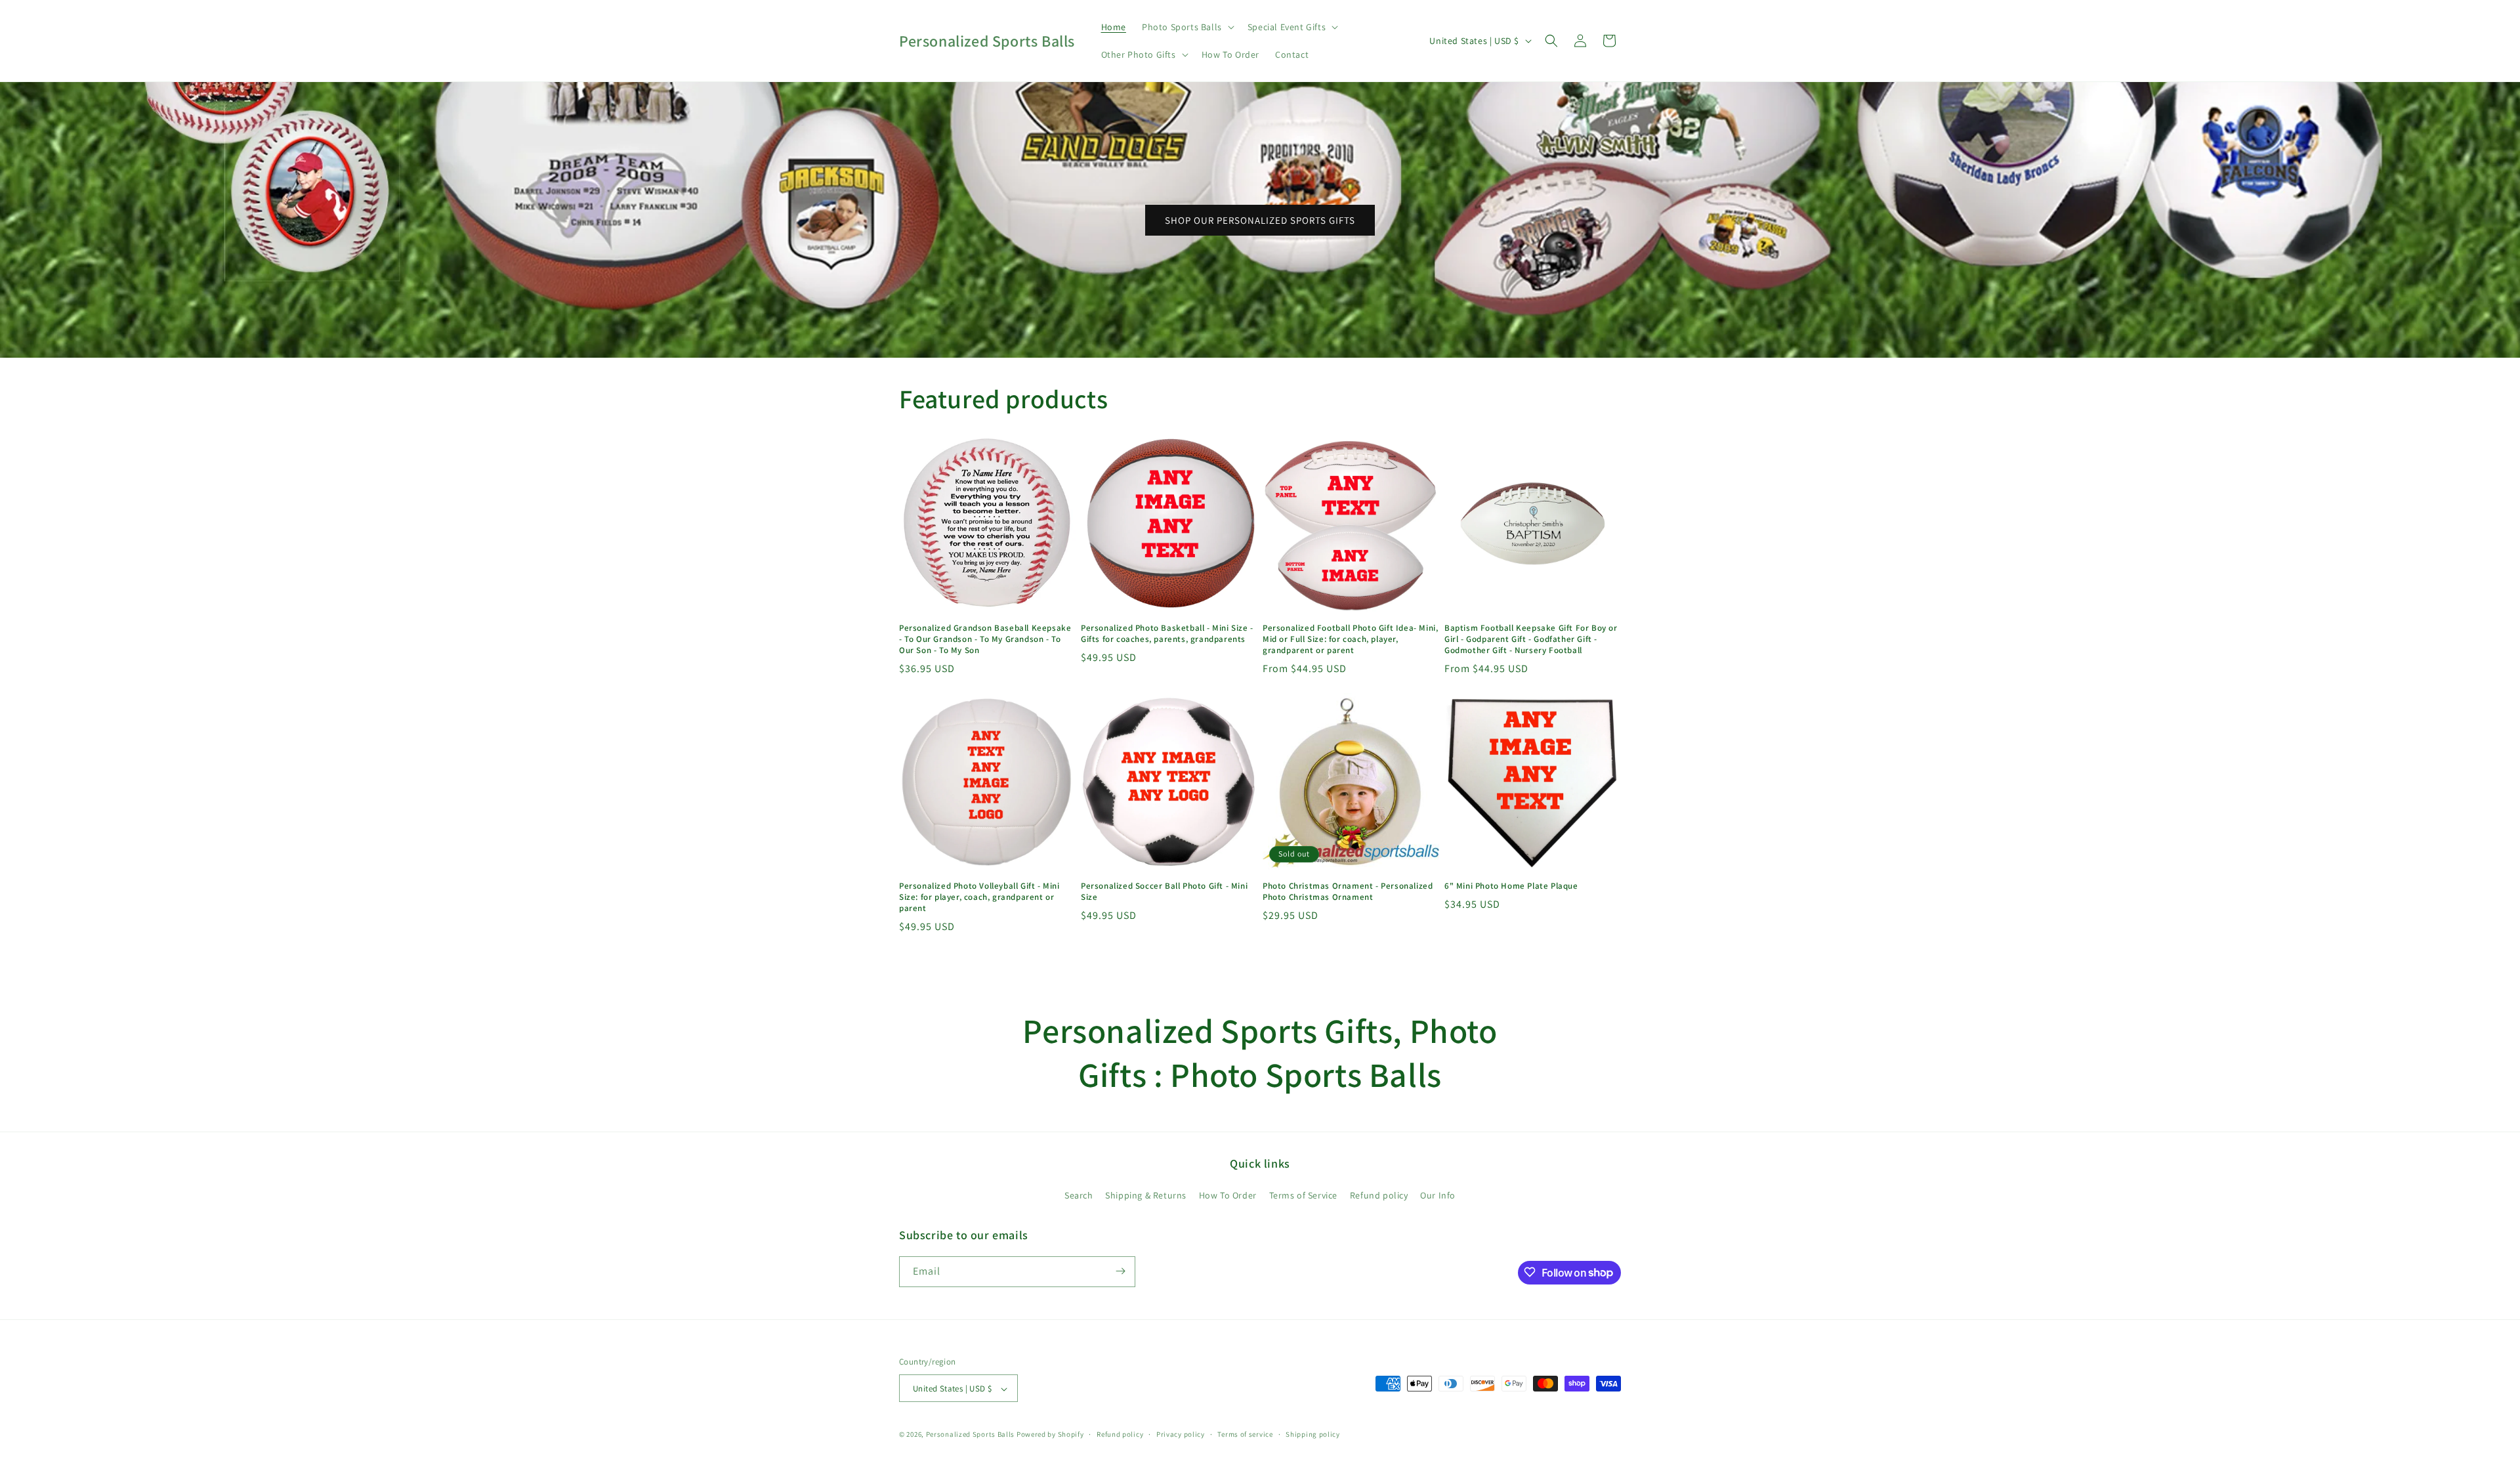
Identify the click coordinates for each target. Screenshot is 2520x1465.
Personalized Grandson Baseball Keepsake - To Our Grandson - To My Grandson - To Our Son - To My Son (985, 639)
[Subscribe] (1120, 1271)
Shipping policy (1313, 1434)
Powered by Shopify (1050, 1435)
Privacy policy (1181, 1434)
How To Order (1228, 1196)
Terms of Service (1304, 1196)
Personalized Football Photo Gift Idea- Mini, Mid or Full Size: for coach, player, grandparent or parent (1350, 639)
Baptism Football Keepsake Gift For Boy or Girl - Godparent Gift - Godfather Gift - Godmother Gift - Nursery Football (1531, 639)
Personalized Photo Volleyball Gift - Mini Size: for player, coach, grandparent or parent (979, 897)
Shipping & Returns (1146, 1196)
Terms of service (1245, 1434)
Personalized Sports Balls (971, 1435)
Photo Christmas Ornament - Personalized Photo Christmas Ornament (1348, 892)
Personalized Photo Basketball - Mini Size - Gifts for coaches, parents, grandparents (1167, 634)
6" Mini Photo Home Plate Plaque (1511, 886)
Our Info (1438, 1196)
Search (1079, 1196)
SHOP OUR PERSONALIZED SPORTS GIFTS (1260, 220)
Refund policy (1379, 1196)
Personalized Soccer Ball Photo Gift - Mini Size (1164, 892)
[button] (1187, 27)
